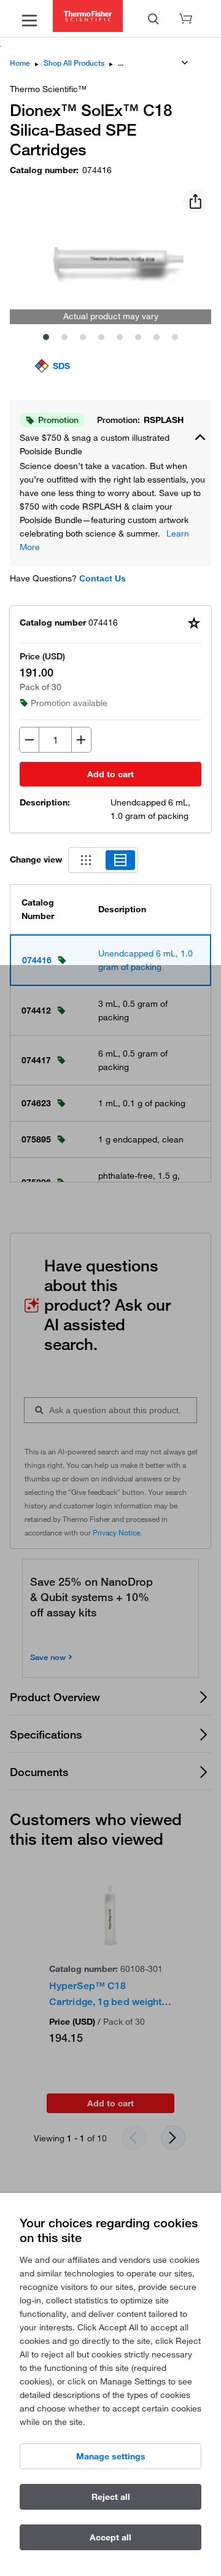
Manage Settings (111, 2456)
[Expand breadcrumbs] (185, 63)
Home (20, 63)
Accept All (110, 2537)
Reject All (111, 2497)
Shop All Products (74, 63)
